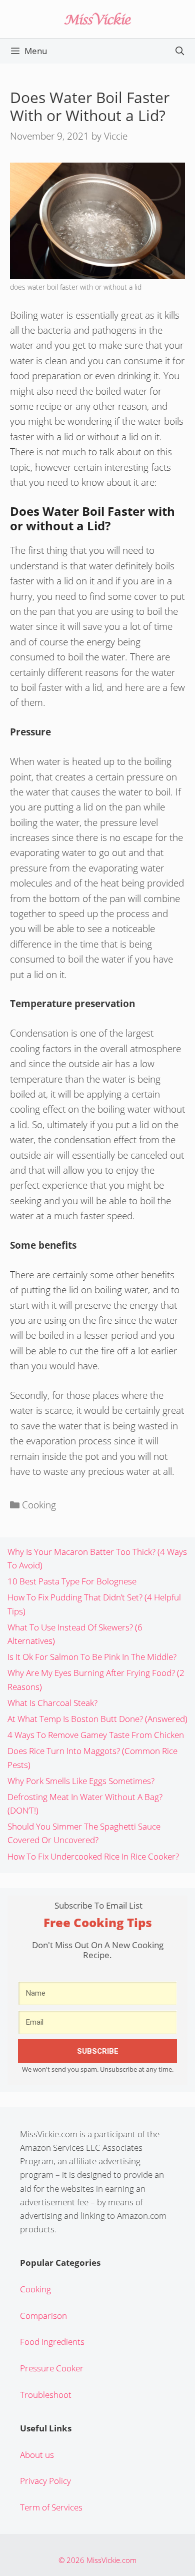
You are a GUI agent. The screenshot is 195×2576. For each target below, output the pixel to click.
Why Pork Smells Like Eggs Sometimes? (81, 1781)
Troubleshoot (46, 2395)
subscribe (98, 2051)
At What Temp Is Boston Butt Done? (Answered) (97, 1719)
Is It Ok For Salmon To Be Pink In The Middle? (92, 1657)
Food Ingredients (52, 2342)
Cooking (39, 1505)
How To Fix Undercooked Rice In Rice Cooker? (93, 1856)
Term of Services (51, 2507)
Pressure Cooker (52, 2368)
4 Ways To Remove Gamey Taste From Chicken (96, 1735)
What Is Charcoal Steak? (52, 1703)
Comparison (43, 2316)
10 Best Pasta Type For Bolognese (72, 1581)
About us (37, 2455)
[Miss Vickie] (97, 18)
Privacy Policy (45, 2481)
